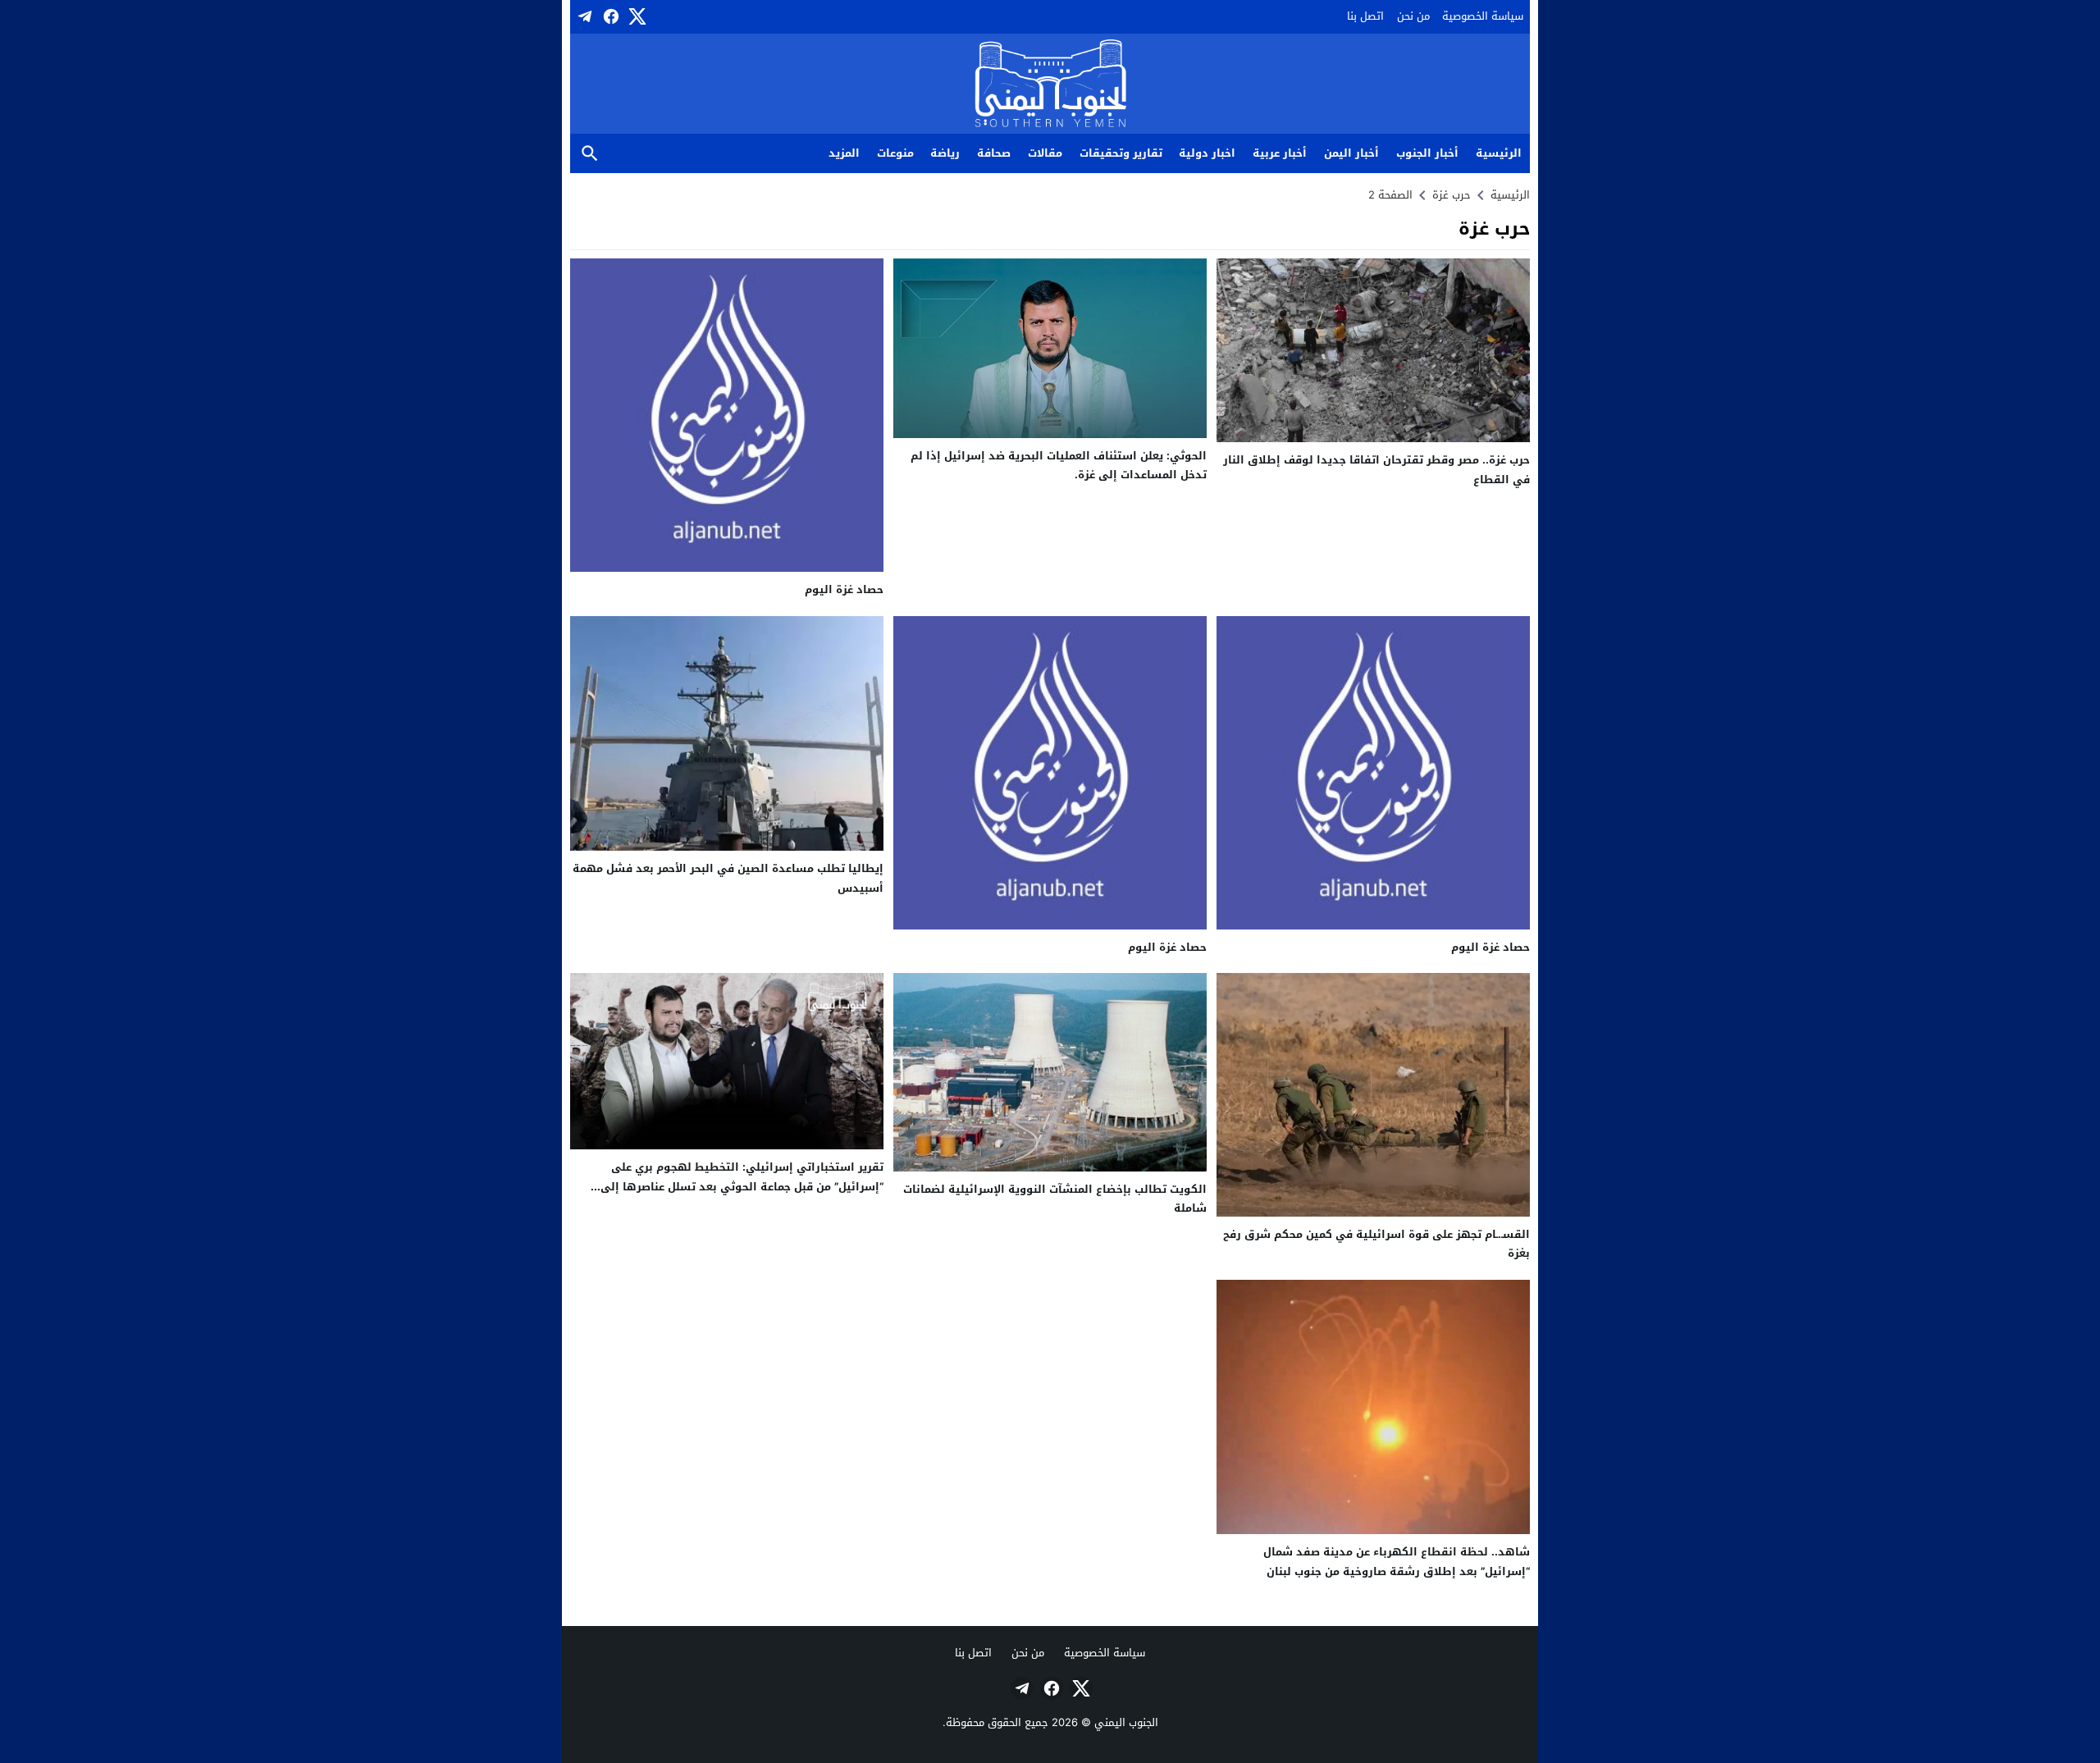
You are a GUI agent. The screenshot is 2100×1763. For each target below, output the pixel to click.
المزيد (844, 153)
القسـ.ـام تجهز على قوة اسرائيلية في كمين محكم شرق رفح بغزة (1376, 1244)
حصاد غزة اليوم (844, 589)
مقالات (1045, 153)
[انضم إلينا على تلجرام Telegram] (583, 16)
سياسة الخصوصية (1483, 16)
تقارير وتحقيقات (1121, 153)
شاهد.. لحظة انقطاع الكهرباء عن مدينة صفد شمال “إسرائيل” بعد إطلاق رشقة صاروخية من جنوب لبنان (1397, 1561)
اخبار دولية (1207, 153)
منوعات (895, 153)
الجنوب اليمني (1126, 1722)
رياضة (945, 153)
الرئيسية (1499, 153)
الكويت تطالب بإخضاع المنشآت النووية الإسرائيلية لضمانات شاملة (1055, 1199)
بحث (590, 154)
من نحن (1413, 16)
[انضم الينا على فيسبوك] (609, 16)
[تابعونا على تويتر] (636, 16)
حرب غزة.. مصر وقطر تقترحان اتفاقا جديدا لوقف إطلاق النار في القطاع (1376, 469)
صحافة (994, 153)
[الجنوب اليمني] (1050, 85)
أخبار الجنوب (1427, 153)
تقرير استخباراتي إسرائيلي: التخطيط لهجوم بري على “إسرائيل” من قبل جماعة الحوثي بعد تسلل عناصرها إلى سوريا (742, 1186)
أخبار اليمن (1351, 153)
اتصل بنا (1365, 16)
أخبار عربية (1280, 153)
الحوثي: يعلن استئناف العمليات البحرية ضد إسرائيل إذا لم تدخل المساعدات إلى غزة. (1059, 465)
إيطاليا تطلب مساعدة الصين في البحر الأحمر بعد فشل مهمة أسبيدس (728, 878)
